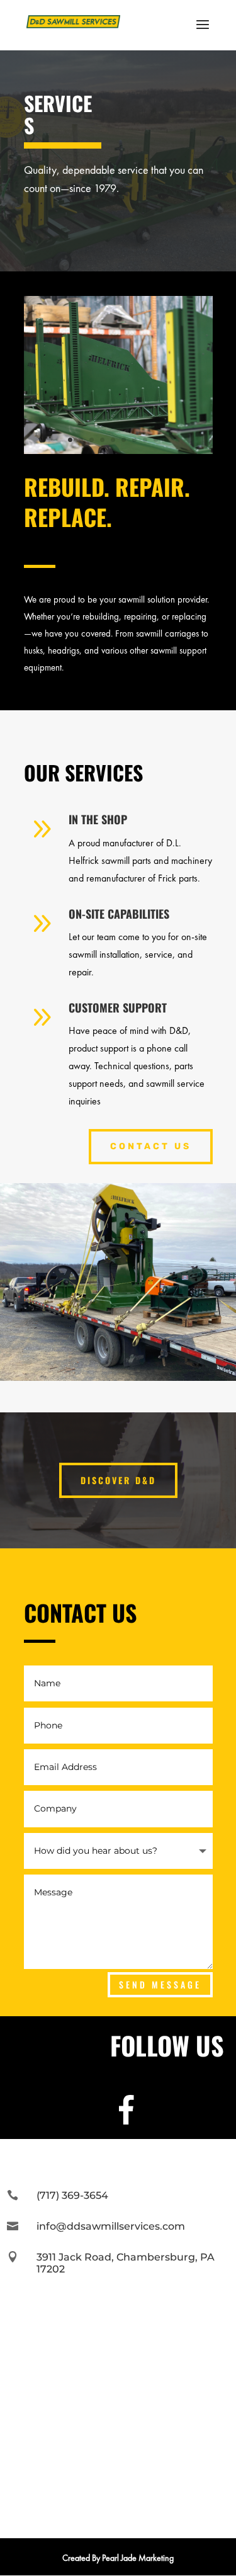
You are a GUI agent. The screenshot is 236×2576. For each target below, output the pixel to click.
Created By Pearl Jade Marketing (118, 2558)
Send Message (160, 1984)
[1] (118, 451)
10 (166, 440)
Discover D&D (118, 1480)
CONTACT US (151, 1146)
